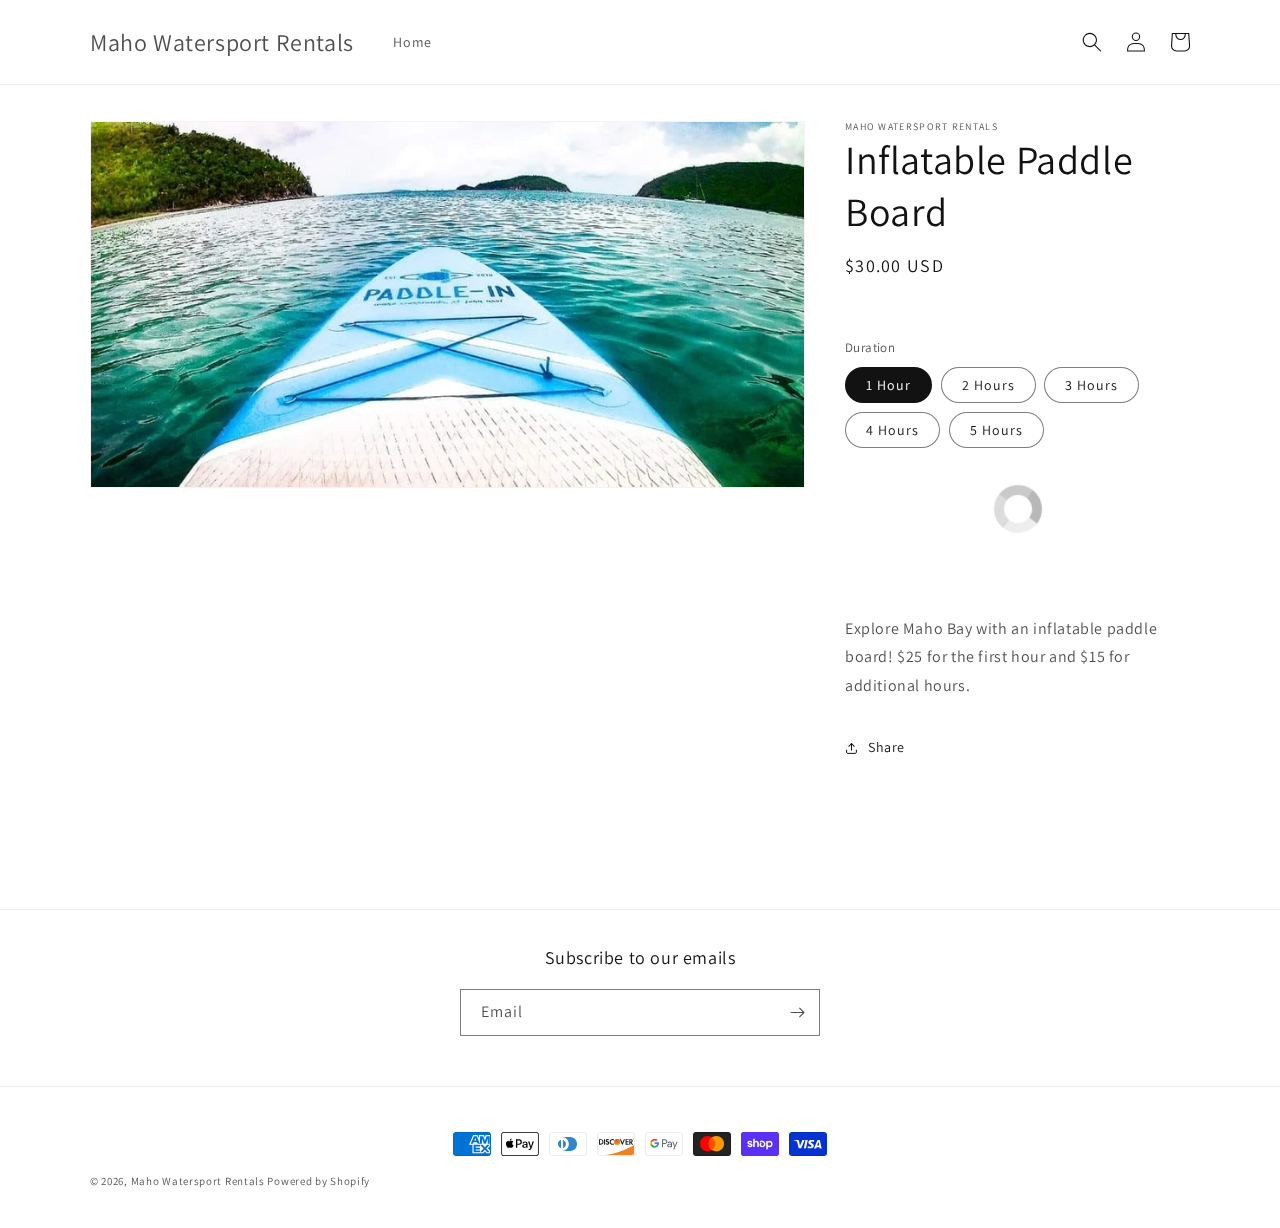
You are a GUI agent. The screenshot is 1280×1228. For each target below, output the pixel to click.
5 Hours (996, 430)
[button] (1092, 42)
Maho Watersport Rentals (198, 1181)
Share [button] (886, 747)
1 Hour (888, 385)
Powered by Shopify (318, 1181)
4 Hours (892, 430)
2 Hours (988, 385)
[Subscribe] (797, 1012)
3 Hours (1091, 385)
